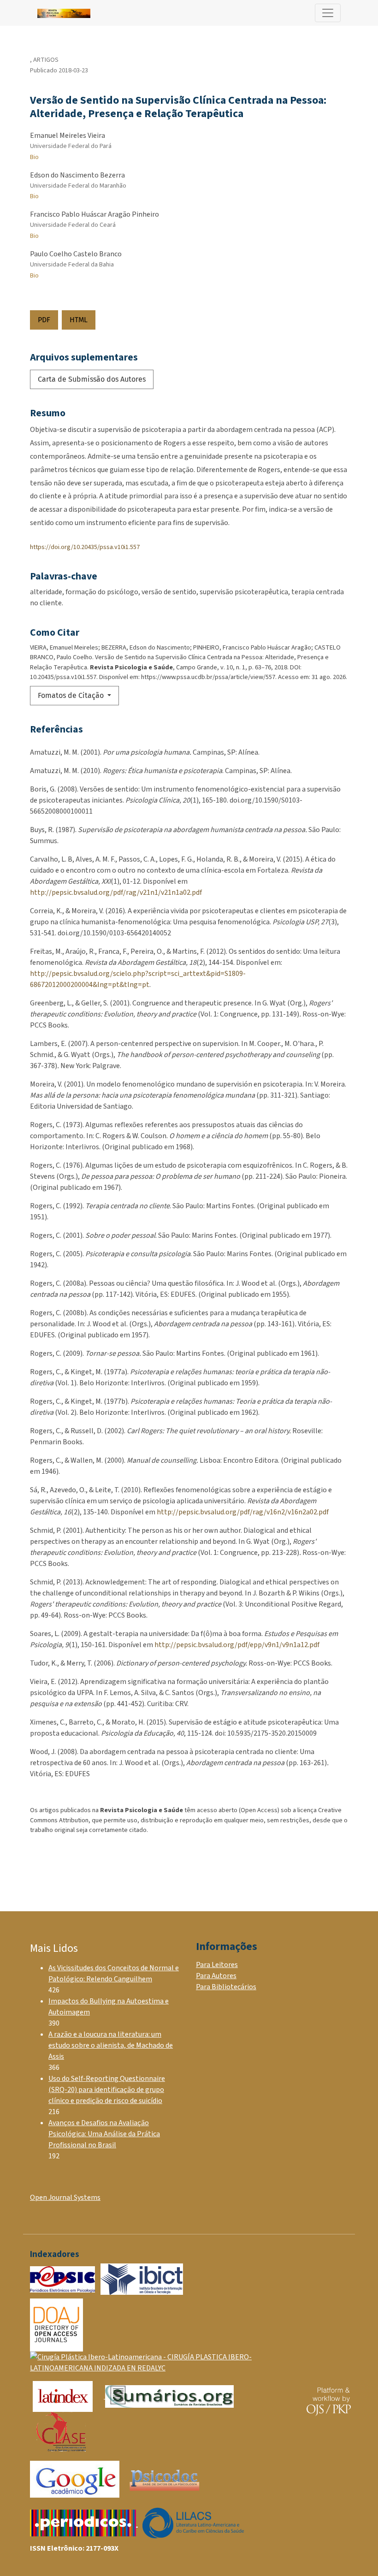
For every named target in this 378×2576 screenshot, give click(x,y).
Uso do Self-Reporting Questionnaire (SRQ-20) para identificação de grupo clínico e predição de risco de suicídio (107, 2090)
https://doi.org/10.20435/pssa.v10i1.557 (85, 547)
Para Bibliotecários (226, 1987)
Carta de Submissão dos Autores (92, 379)
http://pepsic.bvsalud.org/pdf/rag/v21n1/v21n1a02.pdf (116, 892)
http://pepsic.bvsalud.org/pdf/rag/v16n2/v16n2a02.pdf (243, 1512)
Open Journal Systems (65, 2198)
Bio (34, 157)
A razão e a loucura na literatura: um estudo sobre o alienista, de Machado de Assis (111, 2045)
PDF (44, 320)
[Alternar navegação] (328, 13)
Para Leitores (217, 1965)
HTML (79, 320)
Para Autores (216, 1976)
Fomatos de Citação (72, 695)
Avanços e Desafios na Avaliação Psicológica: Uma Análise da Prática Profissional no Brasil (104, 2134)
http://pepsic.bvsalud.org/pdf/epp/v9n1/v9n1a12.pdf (237, 1645)
